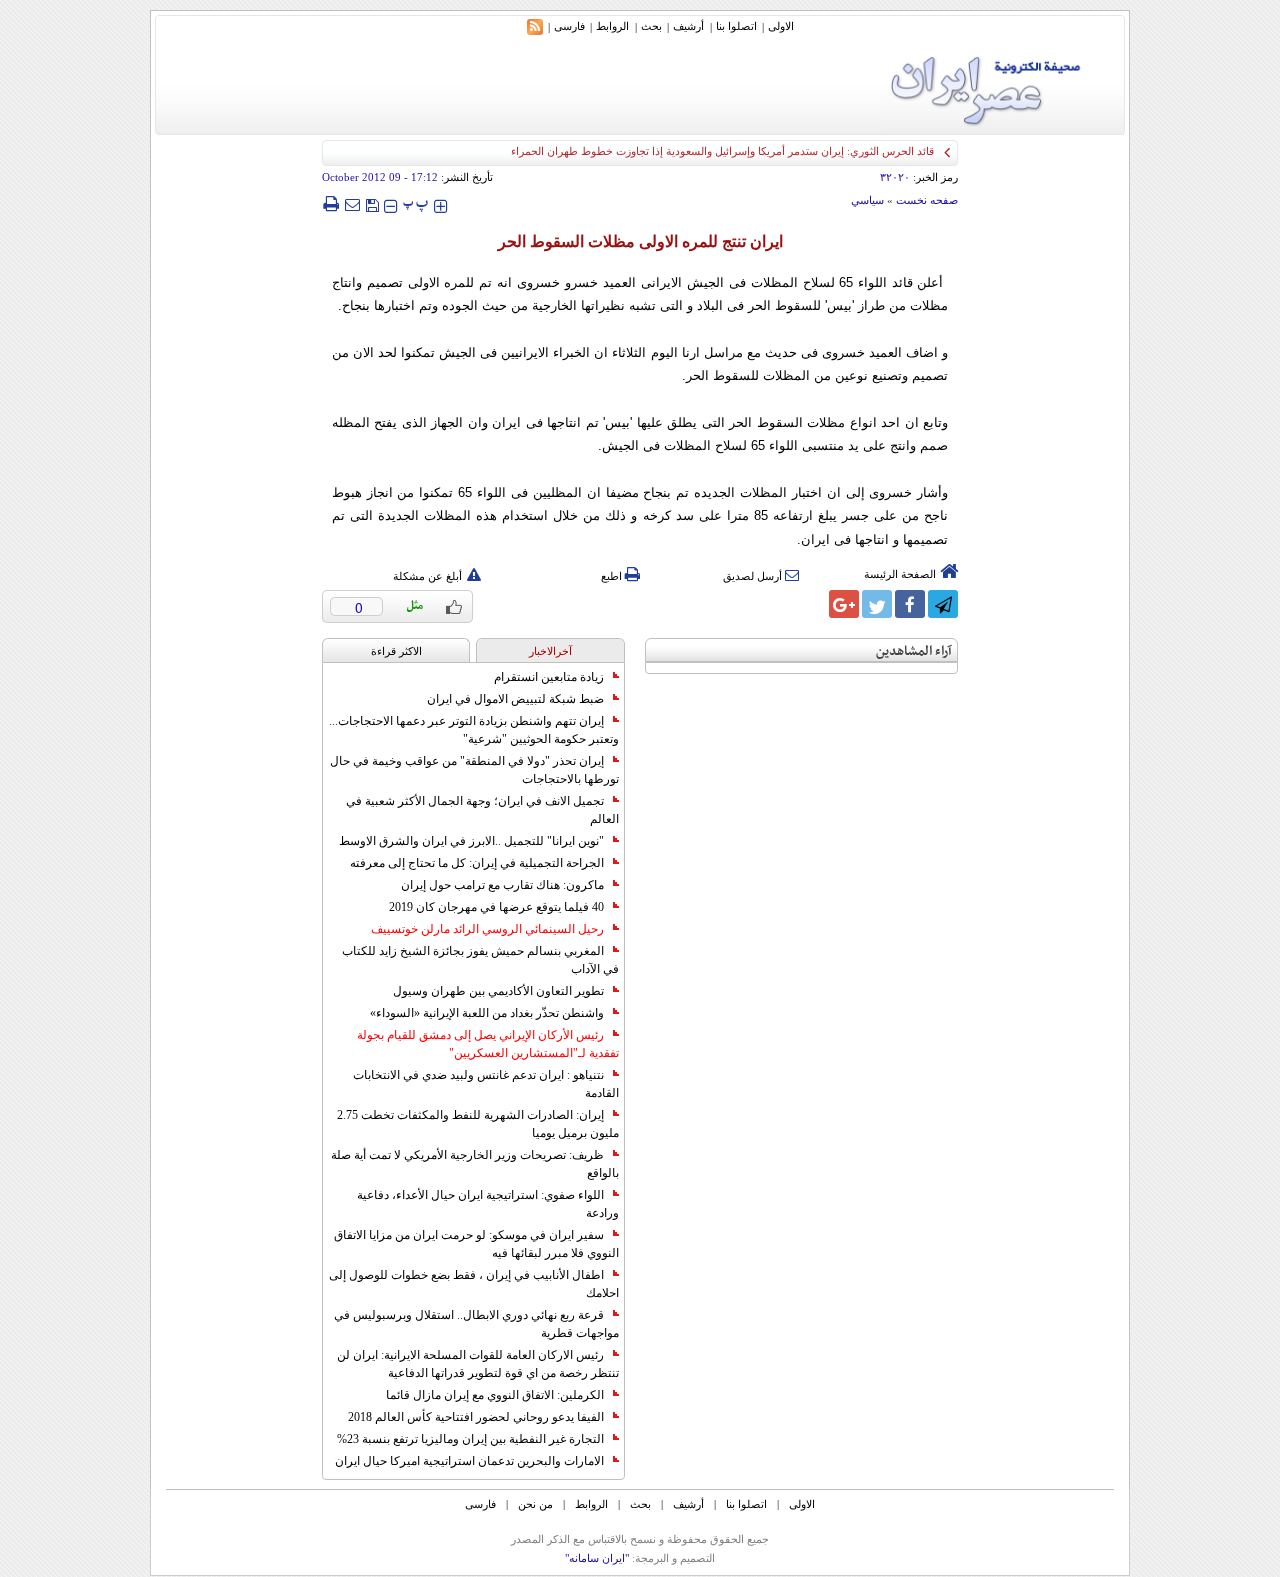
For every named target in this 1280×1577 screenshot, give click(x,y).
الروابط (612, 26)
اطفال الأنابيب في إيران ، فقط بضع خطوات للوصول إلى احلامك (474, 1284)
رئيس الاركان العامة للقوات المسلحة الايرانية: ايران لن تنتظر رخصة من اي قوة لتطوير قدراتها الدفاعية (478, 1364)
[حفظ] (372, 203)
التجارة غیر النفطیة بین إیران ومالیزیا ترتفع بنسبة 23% (470, 1439)
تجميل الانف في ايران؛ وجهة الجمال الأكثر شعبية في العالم (482, 810)
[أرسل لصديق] (352, 204)
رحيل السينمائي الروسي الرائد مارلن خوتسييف (487, 929)
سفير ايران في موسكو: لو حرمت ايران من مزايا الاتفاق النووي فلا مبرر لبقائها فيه (476, 1244)
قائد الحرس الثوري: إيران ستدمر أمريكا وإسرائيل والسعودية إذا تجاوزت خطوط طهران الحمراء (722, 151)
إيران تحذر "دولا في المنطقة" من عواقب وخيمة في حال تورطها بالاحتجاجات (474, 770)
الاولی (781, 26)
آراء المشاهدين (914, 651)
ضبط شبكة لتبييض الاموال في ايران (515, 699)
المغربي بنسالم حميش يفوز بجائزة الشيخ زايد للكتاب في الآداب (480, 960)
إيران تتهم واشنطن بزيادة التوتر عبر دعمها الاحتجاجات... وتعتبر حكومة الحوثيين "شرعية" (474, 730)
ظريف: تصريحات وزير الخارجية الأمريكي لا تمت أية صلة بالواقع (475, 1164)
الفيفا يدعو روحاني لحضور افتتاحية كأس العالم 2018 (476, 1417)
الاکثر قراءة (396, 651)
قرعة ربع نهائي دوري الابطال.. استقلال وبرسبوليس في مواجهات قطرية (476, 1324)
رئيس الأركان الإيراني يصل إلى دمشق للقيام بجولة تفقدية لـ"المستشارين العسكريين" (488, 1044)
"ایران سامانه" (597, 1558)
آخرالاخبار (550, 651)
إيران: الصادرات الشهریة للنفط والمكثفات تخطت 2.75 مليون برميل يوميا (478, 1124)
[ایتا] (811, 604)
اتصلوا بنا (736, 26)
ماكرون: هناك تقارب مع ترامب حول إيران (502, 885)
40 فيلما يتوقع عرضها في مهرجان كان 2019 (496, 907)
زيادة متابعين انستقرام (549, 677)
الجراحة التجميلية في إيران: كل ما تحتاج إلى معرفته (477, 863)
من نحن (535, 1504)
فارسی (569, 26)
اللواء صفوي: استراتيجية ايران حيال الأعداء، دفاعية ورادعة (488, 1204)
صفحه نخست (927, 200)
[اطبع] (330, 204)
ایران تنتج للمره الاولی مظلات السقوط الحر (640, 241)
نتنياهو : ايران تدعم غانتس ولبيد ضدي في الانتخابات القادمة (486, 1084)
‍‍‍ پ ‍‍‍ (416, 203)
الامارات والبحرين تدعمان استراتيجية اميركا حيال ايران (469, 1461)
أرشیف (688, 26)
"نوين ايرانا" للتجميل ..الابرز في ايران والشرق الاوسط (471, 841)
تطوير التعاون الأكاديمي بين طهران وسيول (498, 991)
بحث (651, 26)
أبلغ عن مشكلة (427, 576)
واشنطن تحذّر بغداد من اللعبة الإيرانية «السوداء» (487, 1013)
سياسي (867, 200)
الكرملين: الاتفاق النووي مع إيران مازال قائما (495, 1395)
